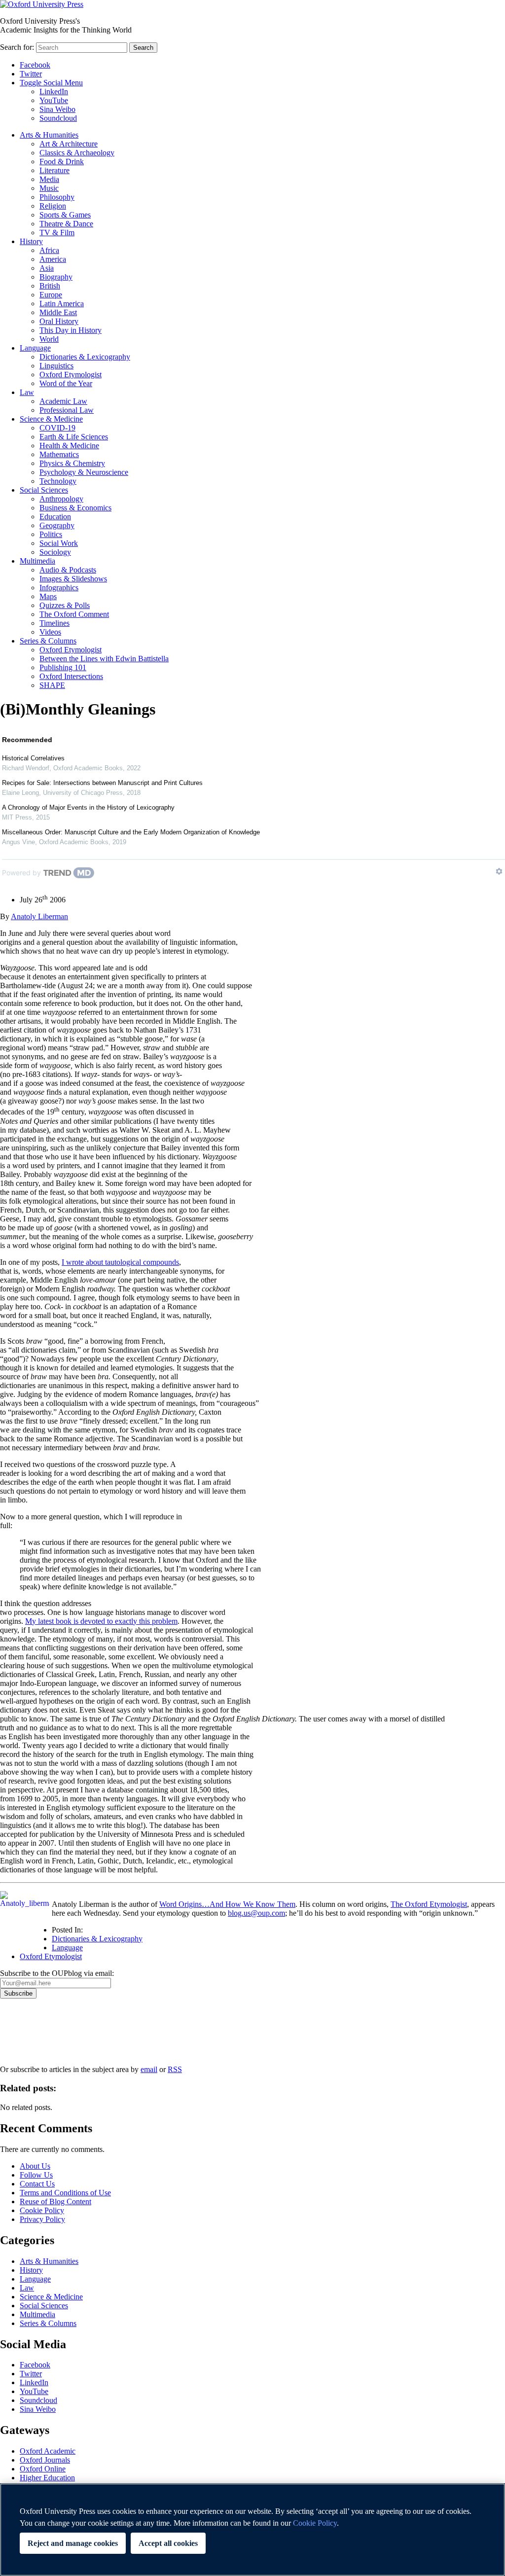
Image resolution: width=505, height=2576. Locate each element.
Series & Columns (48, 641)
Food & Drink (62, 161)
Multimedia (37, 561)
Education (55, 517)
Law (27, 392)
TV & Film (57, 233)
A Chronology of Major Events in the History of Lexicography (88, 807)
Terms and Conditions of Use (65, 2193)
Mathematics (59, 454)
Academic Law (63, 401)
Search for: (17, 47)
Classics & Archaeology (77, 153)
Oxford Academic (48, 2451)
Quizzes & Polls (65, 605)
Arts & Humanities (49, 135)
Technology (58, 481)
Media (49, 179)
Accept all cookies (168, 2543)
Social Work (59, 543)
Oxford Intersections (71, 676)
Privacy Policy (28, 2033)
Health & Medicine (69, 446)
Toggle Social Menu (51, 83)
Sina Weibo (57, 109)
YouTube (54, 100)
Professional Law (67, 410)
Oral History (59, 321)
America (53, 259)
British (50, 286)
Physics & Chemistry (72, 463)
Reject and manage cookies (73, 2543)
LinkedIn (54, 91)
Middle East (58, 312)
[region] (252, 2530)
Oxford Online (43, 2469)
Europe (51, 295)
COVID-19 (57, 428)
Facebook (35, 65)
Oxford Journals (45, 2460)
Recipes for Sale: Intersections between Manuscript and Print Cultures (102, 783)
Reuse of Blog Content (55, 2201)
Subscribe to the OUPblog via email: (57, 1973)
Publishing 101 (63, 667)
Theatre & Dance (66, 224)
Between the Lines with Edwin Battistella (104, 659)
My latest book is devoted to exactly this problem (101, 1621)
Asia (47, 268)
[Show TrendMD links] (499, 871)
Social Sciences (44, 490)
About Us (35, 2166)
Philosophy (57, 197)
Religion (53, 206)
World (49, 339)
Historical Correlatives (33, 758)
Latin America (62, 304)
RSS (175, 2069)
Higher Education (47, 2478)
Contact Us (37, 2184)
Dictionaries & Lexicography (85, 357)
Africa (49, 250)
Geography (57, 525)
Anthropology (61, 499)
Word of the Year (66, 383)
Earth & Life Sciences (74, 437)
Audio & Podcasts (68, 570)
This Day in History (71, 330)
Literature (54, 170)
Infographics (59, 588)
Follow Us (36, 2175)
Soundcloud (58, 118)
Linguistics (56, 366)
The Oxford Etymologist (429, 1904)
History (31, 241)
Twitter (31, 74)
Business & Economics (75, 508)
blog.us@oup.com (256, 1913)
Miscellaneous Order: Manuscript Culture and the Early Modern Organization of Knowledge (131, 832)
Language (35, 348)
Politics (51, 534)
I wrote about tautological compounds (120, 1262)
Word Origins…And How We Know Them (227, 1904)
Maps (48, 596)
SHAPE (52, 685)
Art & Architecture (69, 144)
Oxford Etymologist (71, 375)
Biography (56, 277)
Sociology (55, 552)
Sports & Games (65, 215)
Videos (50, 632)
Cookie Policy (42, 2210)
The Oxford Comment (74, 614)
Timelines (54, 623)
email (149, 2069)
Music (49, 188)
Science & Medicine (51, 419)
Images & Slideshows (73, 579)
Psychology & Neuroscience (84, 472)
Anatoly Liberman (39, 916)
